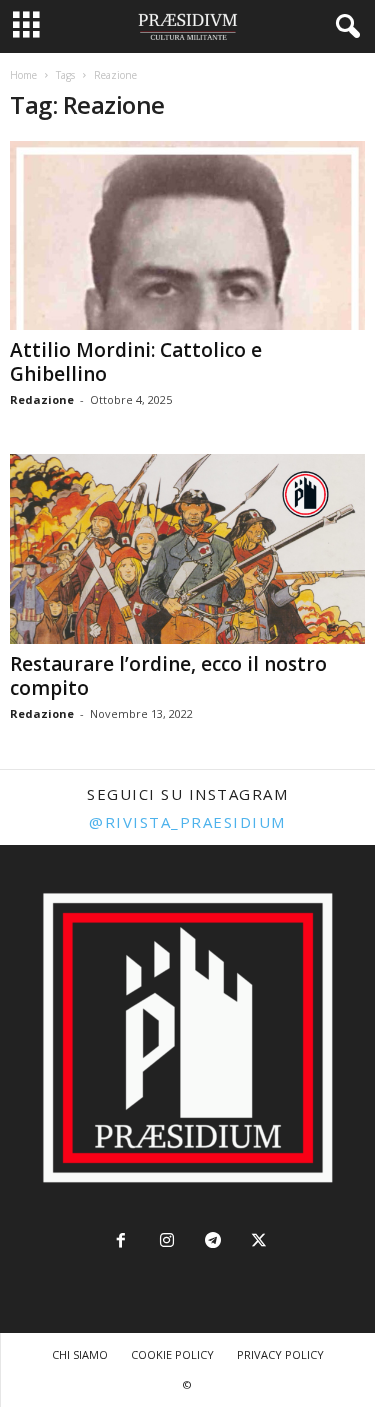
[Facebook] (121, 1242)
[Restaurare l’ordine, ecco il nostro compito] (187, 548)
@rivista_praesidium (187, 822)
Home (23, 75)
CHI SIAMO (80, 1354)
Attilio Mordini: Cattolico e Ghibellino (136, 362)
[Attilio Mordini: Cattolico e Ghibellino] (187, 235)
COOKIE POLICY (172, 1354)
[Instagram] (167, 1242)
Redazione (42, 399)
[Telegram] (213, 1242)
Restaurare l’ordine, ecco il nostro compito (168, 676)
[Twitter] (257, 1242)
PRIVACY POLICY (280, 1354)
